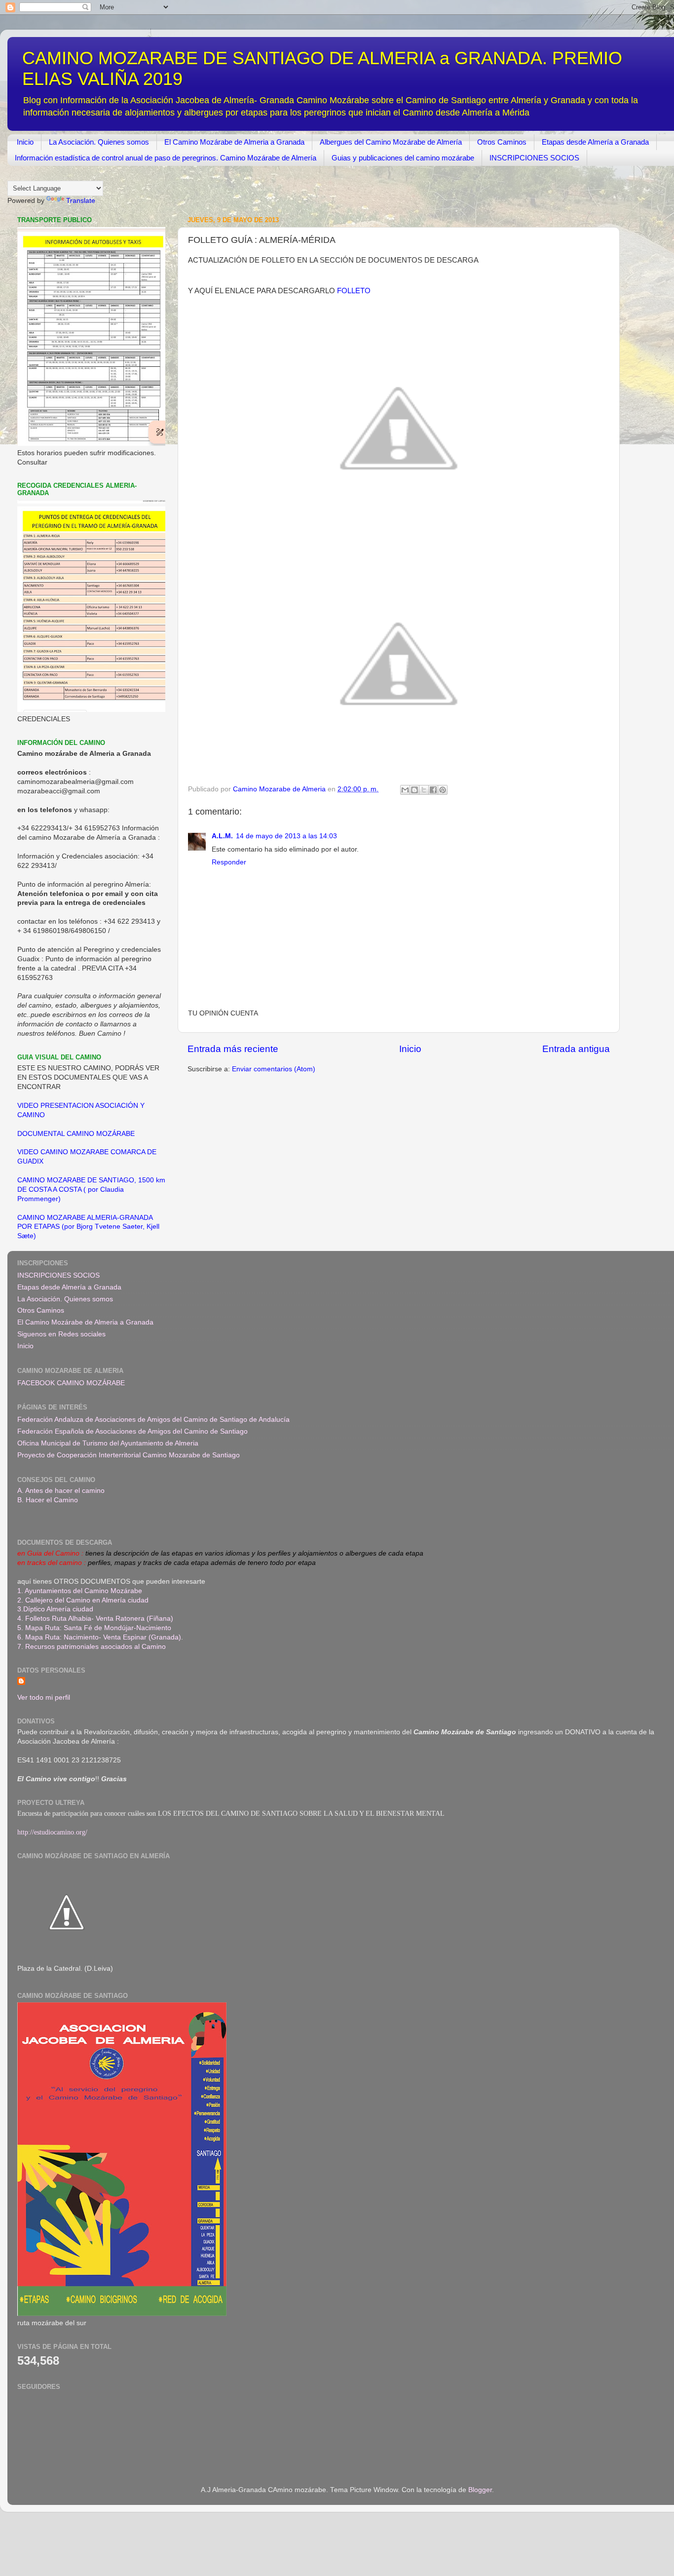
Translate (81, 201)
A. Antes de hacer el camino (61, 1491)
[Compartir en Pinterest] (443, 790)
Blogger (480, 2490)
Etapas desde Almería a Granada (595, 142)
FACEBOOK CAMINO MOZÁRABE (71, 1383)
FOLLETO (354, 291)
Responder (229, 862)
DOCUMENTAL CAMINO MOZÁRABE (76, 1134)
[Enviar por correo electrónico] (405, 790)
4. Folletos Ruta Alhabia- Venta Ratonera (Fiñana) (95, 1619)
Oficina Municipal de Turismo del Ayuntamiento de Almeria (108, 1443)
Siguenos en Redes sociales (61, 1334)
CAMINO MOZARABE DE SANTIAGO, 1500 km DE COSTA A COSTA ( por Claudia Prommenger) (91, 1190)
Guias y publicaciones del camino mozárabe (403, 158)
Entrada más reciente (233, 1049)
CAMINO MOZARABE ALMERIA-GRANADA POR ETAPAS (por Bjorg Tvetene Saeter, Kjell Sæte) (88, 1227)
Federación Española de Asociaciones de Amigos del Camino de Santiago (132, 1431)
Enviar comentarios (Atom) (274, 1069)
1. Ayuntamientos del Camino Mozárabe (80, 1591)
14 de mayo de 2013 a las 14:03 (286, 836)
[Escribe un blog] (414, 790)
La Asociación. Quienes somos (99, 142)
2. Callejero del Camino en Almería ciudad (83, 1600)
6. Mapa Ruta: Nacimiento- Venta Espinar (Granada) (99, 1637)
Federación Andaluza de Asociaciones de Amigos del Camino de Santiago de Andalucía (153, 1420)
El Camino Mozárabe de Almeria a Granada (234, 142)
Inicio (25, 142)
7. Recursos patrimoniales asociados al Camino (92, 1647)
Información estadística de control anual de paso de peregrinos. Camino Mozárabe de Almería (166, 158)
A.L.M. (222, 836)
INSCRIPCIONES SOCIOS (534, 158)
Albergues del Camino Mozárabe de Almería (391, 142)
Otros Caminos (502, 142)
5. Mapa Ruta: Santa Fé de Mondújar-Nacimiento (94, 1628)
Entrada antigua (576, 1049)
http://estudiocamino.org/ (52, 1832)
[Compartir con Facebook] (433, 790)
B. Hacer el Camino (48, 1500)
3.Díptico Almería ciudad (55, 1609)
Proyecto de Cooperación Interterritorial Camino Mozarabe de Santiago (129, 1455)
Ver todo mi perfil (44, 1698)
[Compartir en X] (424, 790)
